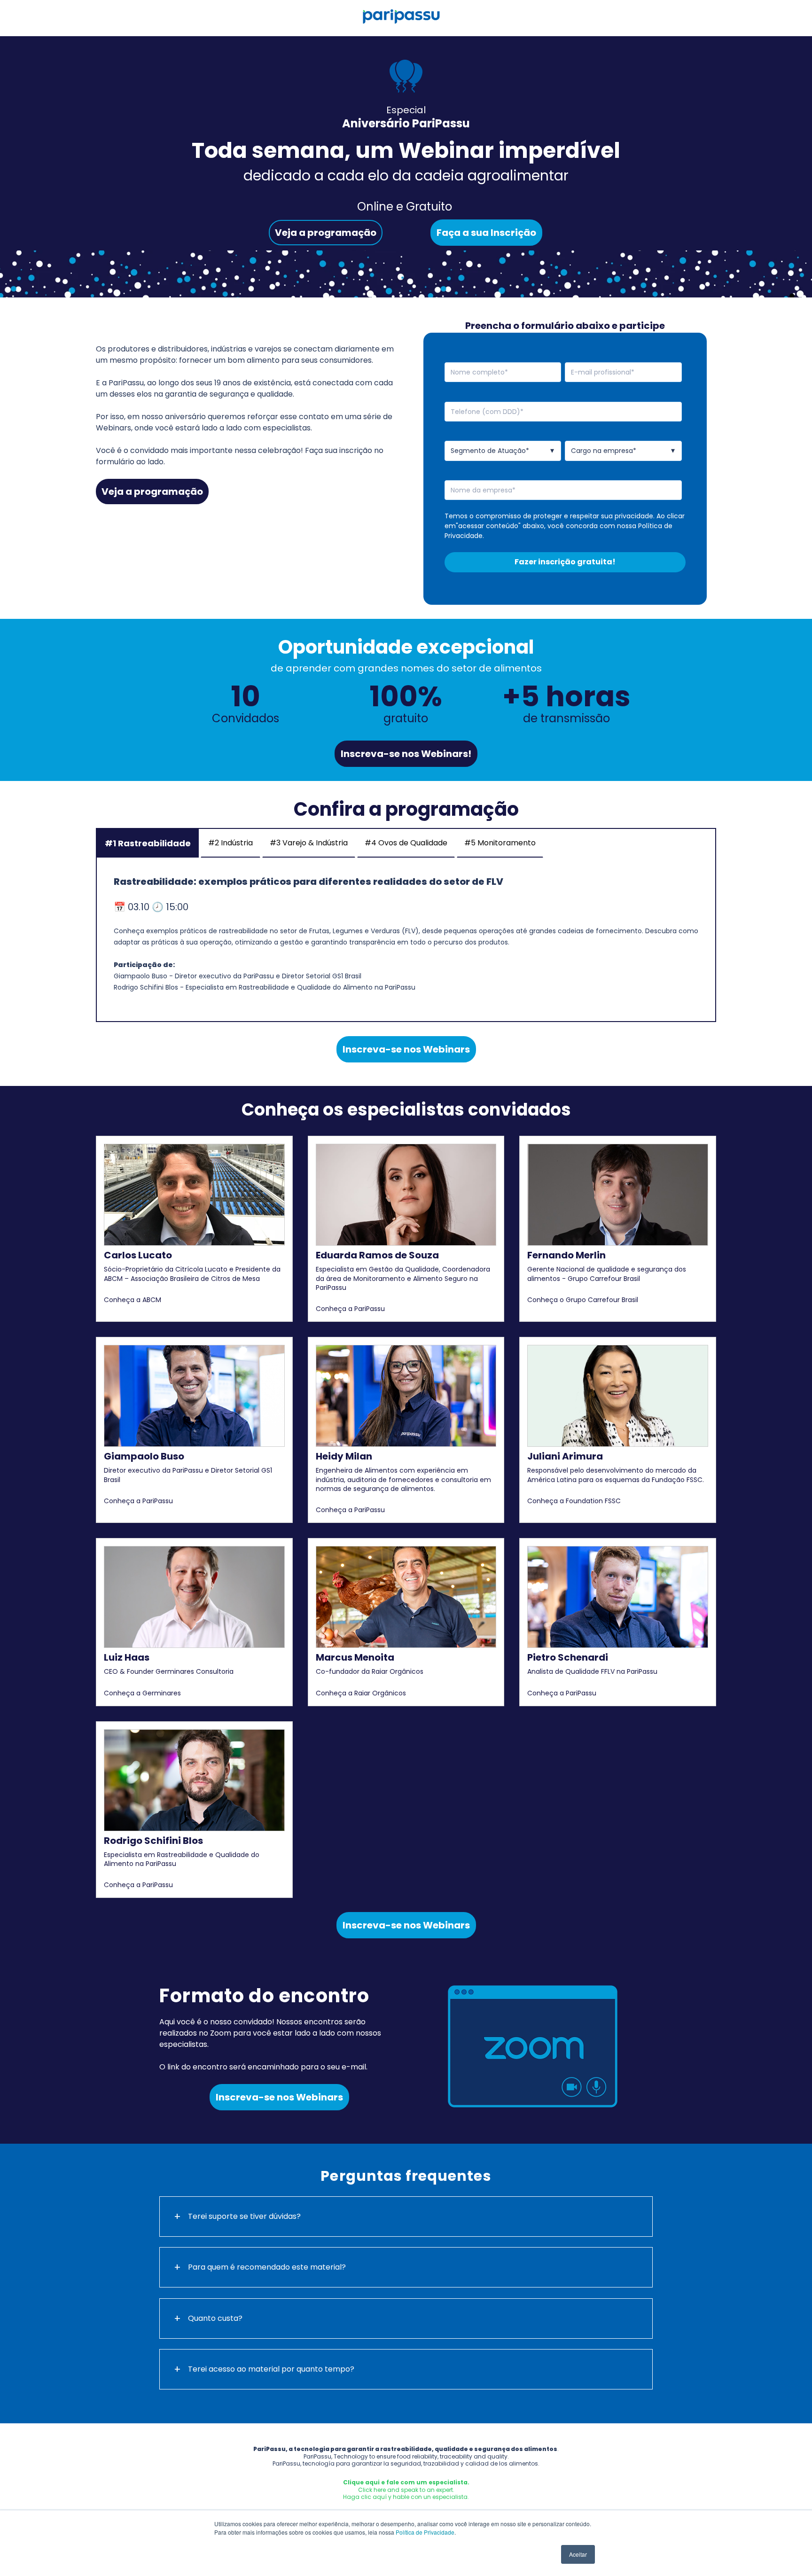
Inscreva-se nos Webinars (406, 1049)
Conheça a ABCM (133, 1300)
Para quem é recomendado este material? (267, 2267)
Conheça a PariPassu (350, 1309)
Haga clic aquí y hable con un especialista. (406, 2497)
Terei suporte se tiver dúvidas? (244, 2216)
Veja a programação (326, 233)
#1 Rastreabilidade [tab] (148, 843)
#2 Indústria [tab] (230, 843)
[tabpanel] (406, 939)
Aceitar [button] (578, 2554)
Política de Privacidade (425, 2532)
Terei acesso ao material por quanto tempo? (271, 2369)
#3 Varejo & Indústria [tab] (309, 843)
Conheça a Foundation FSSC (574, 1501)
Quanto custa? (215, 2318)
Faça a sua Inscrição (486, 233)
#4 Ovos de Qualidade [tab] (406, 843)
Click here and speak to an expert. (406, 2490)
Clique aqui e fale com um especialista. (406, 2482)
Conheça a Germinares (142, 1693)
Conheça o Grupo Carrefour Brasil (583, 1300)
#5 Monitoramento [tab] (500, 843)
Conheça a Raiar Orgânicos (361, 1693)
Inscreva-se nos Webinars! (406, 754)
